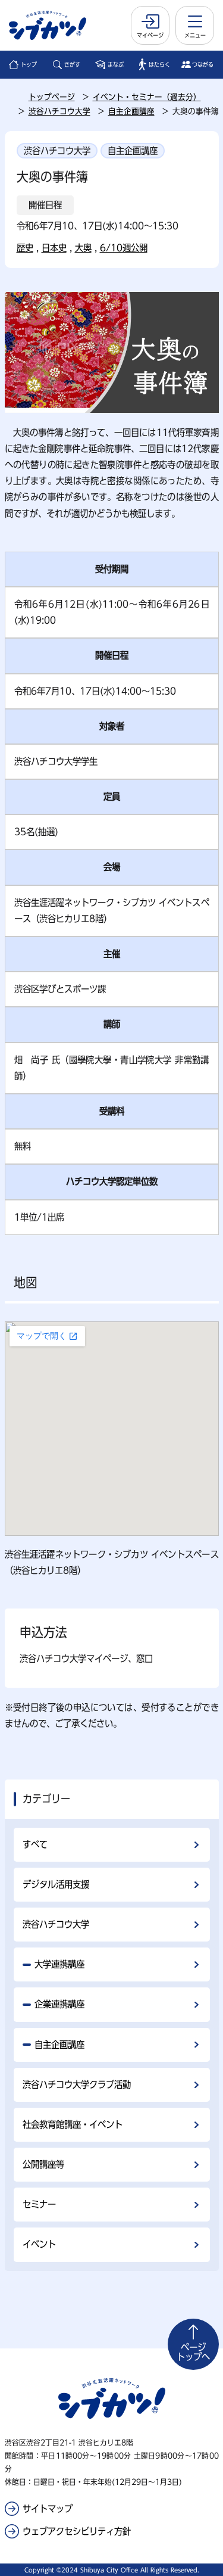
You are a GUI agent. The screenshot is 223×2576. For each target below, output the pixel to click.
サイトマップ (48, 2509)
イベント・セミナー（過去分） (147, 97)
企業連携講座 (59, 2004)
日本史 (54, 248)
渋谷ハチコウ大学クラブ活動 (77, 2085)
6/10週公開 (124, 248)
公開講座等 (43, 2164)
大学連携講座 (59, 1964)
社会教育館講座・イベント (73, 2124)
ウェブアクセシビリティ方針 (77, 2531)
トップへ (193, 2352)
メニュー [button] (195, 35)
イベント (39, 2244)
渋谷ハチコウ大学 (59, 111)
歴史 (25, 248)
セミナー (39, 2204)
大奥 (83, 248)
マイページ (150, 35)
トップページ (52, 97)
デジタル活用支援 (56, 1884)
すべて (35, 1844)
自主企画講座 (131, 111)
